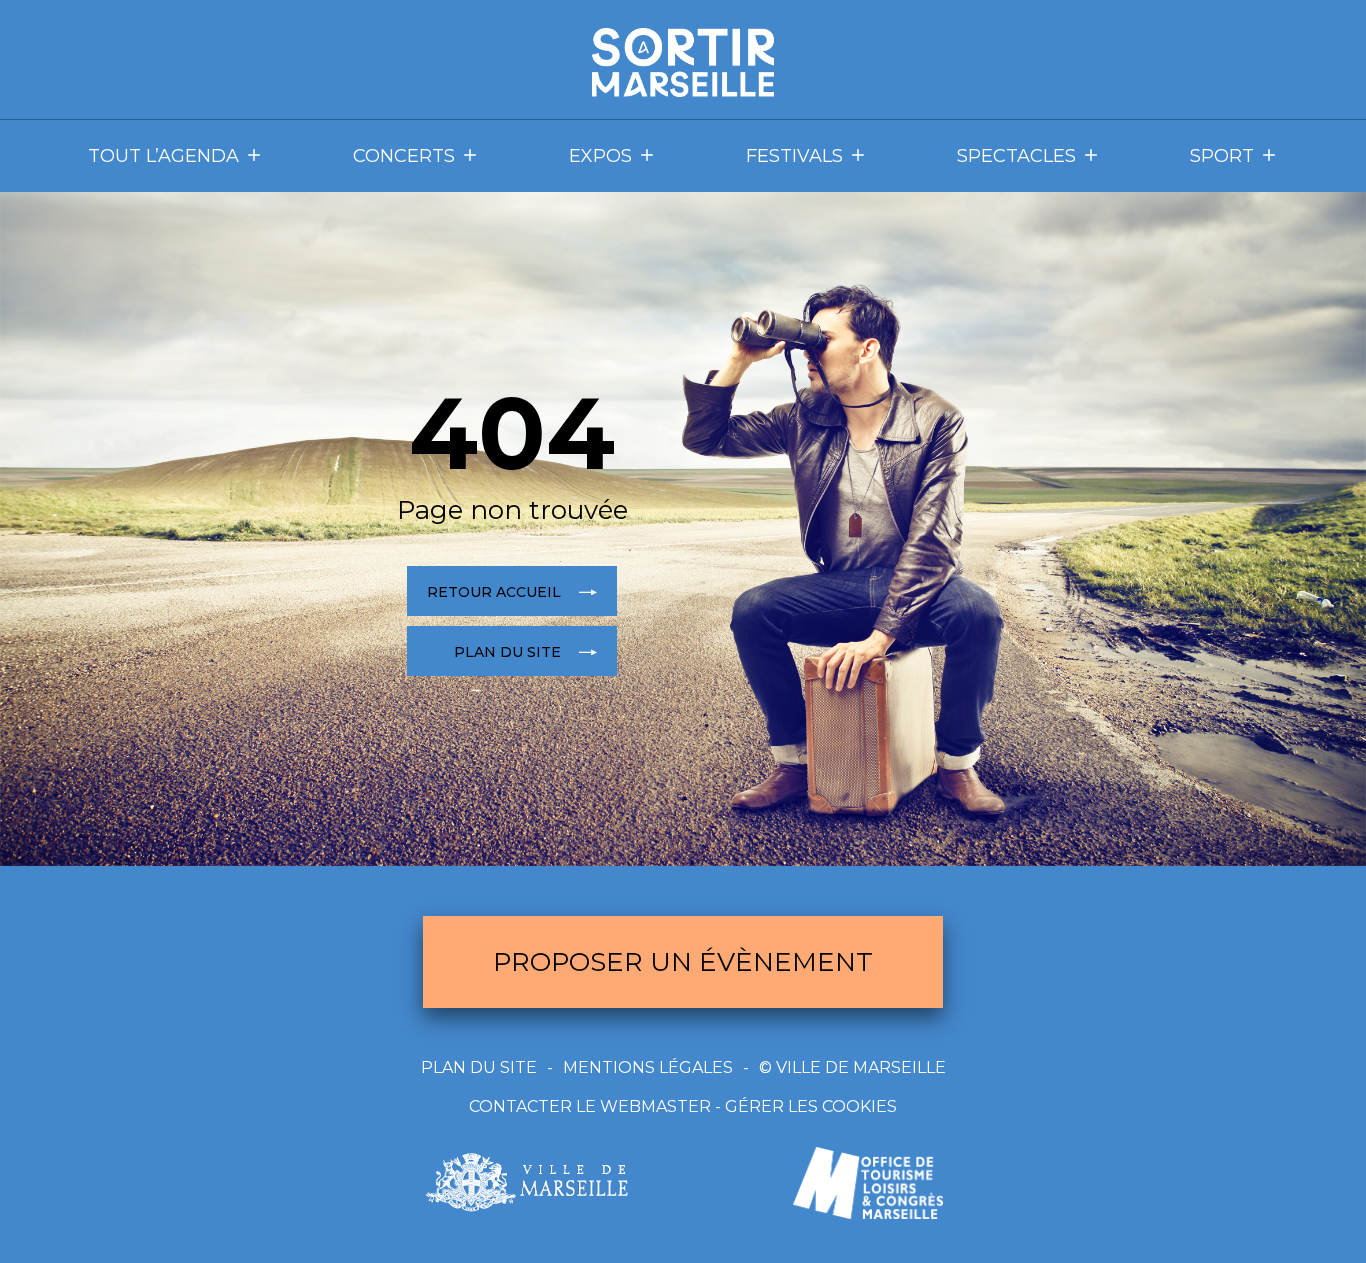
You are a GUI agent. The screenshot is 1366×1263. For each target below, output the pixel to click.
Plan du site (479, 1067)
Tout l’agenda (163, 156)
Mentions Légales (648, 1067)
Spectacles (1016, 156)
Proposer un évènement (683, 962)
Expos (600, 156)
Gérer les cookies (811, 1106)
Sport (1222, 156)
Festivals (794, 156)
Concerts (404, 156)
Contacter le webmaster (590, 1106)
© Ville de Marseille (852, 1067)
